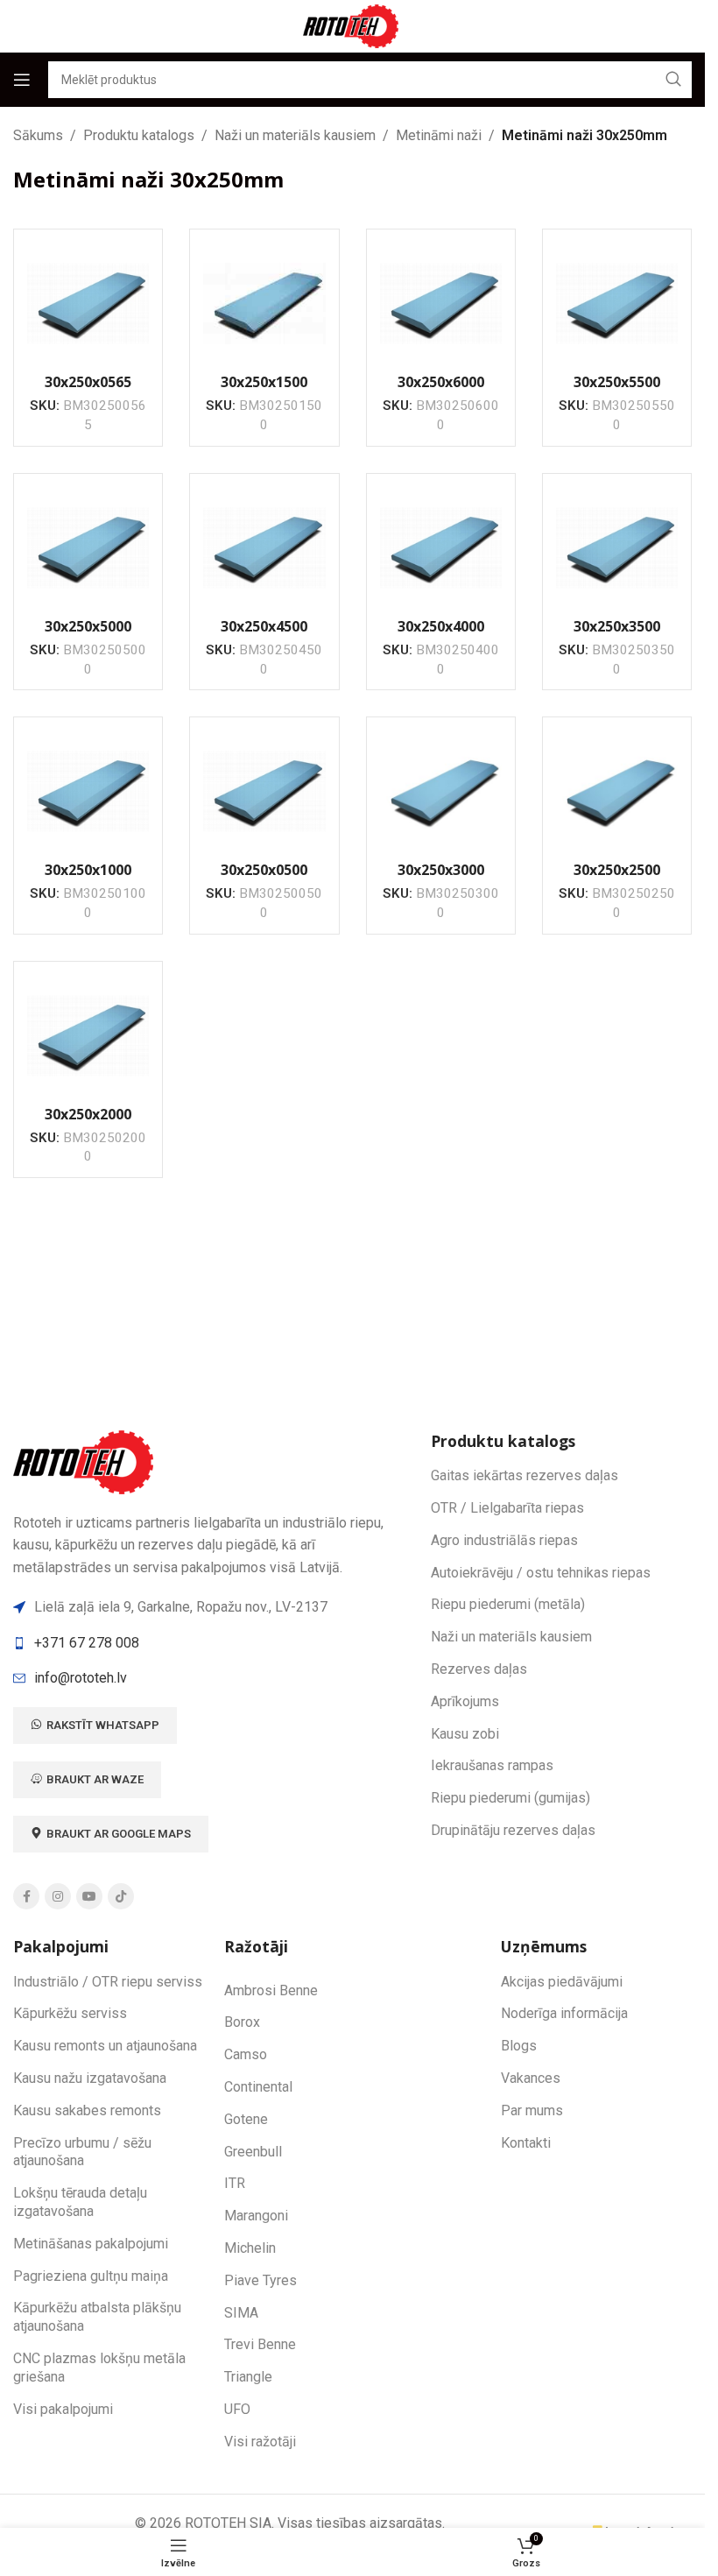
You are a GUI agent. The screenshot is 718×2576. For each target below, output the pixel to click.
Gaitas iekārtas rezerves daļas (524, 1475)
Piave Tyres (260, 2280)
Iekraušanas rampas (492, 1765)
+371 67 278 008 (87, 1643)
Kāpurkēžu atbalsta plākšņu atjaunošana (97, 2317)
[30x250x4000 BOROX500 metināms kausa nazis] (441, 548)
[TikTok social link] (121, 1896)
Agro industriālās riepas (504, 1540)
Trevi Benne (260, 2344)
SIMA (241, 2313)
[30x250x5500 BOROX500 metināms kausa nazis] (617, 303)
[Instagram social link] (58, 1896)
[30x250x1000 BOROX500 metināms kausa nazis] (88, 791)
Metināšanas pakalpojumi (91, 2244)
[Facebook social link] (26, 1896)
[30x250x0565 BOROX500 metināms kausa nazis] (88, 303)
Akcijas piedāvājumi (562, 1982)
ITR (235, 2183)
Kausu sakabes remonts (87, 2110)
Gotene (246, 2119)
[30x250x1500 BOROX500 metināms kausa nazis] (264, 303)
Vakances (531, 2078)
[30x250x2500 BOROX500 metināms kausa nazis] (617, 791)
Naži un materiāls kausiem (295, 135)
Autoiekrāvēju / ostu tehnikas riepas (541, 1573)
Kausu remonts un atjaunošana (105, 2046)
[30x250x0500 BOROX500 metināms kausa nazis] (264, 791)
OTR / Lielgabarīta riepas (507, 1508)
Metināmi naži (439, 135)
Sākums (38, 135)
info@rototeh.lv (81, 1678)
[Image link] (86, 1461)
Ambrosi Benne (271, 1990)
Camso (246, 2054)
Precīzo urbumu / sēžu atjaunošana (82, 2152)
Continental (258, 2087)
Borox (242, 2022)
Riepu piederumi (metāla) (508, 1604)
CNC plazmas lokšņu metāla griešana (99, 2368)
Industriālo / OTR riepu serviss (108, 1982)
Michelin (250, 2248)
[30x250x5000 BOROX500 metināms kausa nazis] (88, 548)
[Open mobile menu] (22, 80)
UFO (237, 2409)
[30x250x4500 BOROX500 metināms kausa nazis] (264, 548)
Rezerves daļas (479, 1669)
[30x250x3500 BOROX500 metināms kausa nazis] (617, 548)
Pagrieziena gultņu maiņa (91, 2276)
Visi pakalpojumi (63, 2409)
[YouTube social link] (89, 1896)
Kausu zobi (465, 1734)
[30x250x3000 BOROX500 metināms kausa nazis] (441, 791)
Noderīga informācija (564, 2013)
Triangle (248, 2377)
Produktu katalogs (139, 135)
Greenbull (253, 2152)
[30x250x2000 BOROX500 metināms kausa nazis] (88, 1036)
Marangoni (256, 2216)
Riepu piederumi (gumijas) (510, 1798)
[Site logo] (353, 25)
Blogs (519, 2046)
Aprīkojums (465, 1701)
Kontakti (526, 2143)
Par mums (532, 2110)
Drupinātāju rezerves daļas (513, 1830)
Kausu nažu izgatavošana (90, 2078)
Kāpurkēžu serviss (70, 2013)
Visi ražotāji (260, 2442)
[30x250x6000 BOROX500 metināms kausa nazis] (441, 303)
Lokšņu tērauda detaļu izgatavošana (80, 2202)
